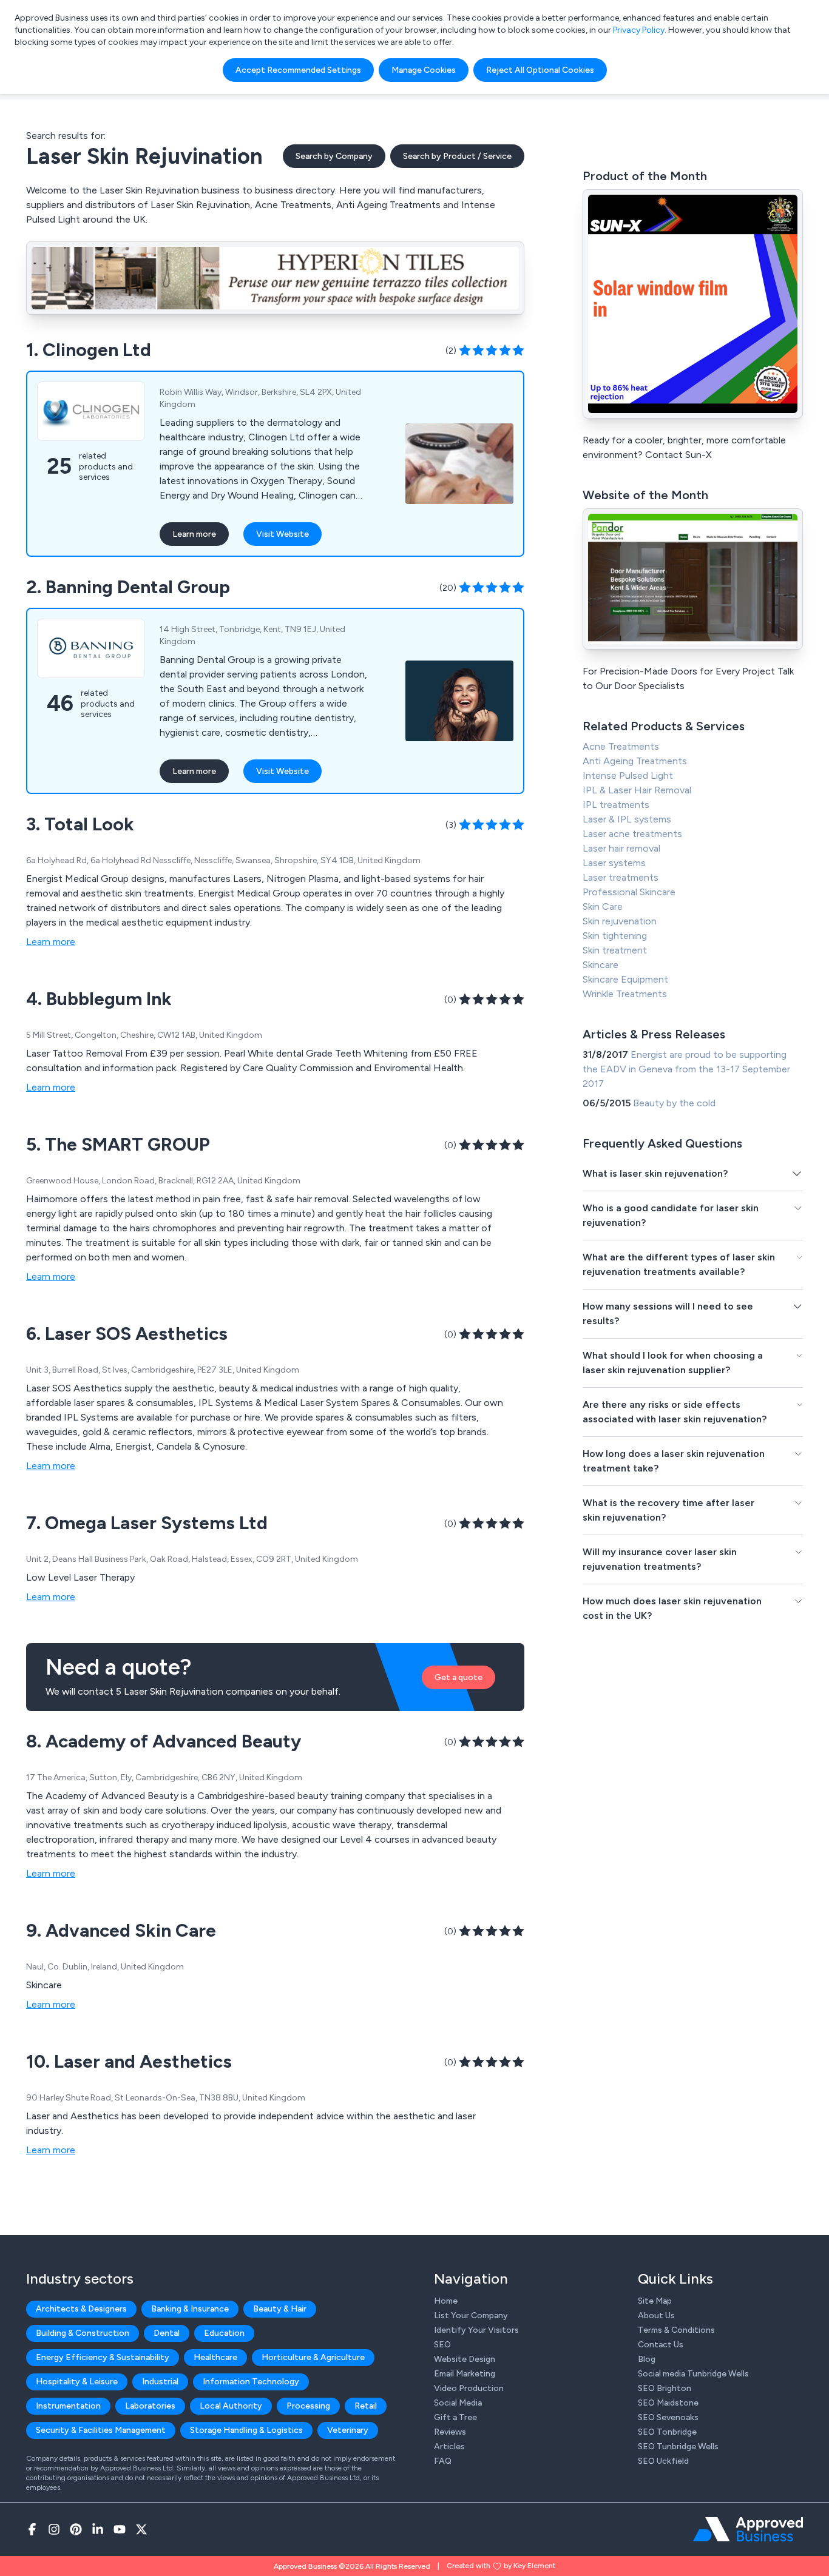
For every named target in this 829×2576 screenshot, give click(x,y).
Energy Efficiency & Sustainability (103, 2357)
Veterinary (348, 2430)
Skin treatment (615, 950)
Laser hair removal (621, 848)
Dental (167, 2333)
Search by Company (334, 156)
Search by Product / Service (457, 156)
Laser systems (614, 863)
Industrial (160, 2382)
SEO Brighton (665, 2388)
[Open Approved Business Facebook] (32, 2529)
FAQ (443, 2461)
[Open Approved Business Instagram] (54, 2529)
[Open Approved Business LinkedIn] (98, 2529)
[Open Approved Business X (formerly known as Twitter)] (141, 2529)
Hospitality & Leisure (77, 2382)
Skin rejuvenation (620, 921)
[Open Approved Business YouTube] (120, 2529)
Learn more (194, 534)
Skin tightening (615, 936)
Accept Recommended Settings (298, 70)
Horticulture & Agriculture (313, 2357)
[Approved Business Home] (748, 2529)
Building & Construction (83, 2333)
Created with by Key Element (501, 2566)
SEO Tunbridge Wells (678, 2447)
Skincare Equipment (625, 979)
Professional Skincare (629, 892)
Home (446, 2301)
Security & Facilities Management (101, 2430)
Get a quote (458, 1677)
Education (224, 2333)
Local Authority (231, 2406)
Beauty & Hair (280, 2309)
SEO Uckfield (663, 2461)
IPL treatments (616, 805)
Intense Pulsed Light (628, 775)
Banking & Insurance (190, 2309)
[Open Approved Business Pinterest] (76, 2529)
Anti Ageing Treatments (635, 761)
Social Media (458, 2403)
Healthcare (215, 2357)
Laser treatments (621, 877)
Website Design (465, 2359)
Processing (308, 2406)
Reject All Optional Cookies (540, 70)
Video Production (469, 2388)
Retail (366, 2406)
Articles (449, 2447)
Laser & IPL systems (627, 819)
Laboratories (150, 2406)
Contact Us (661, 2345)
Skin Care (603, 906)
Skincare (601, 965)
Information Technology (251, 2382)
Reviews (450, 2432)
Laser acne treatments (632, 834)
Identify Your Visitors (476, 2330)
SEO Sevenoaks (668, 2417)
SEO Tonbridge (667, 2432)
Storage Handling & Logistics (246, 2430)
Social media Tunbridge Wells (693, 2374)
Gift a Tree (455, 2417)
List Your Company (471, 2315)
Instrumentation (68, 2406)
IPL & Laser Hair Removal (637, 790)
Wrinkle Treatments (625, 994)
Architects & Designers (81, 2309)
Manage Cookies (424, 70)
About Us (656, 2315)
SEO (442, 2345)
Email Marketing (465, 2374)
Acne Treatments (621, 746)
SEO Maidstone (668, 2403)
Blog (647, 2359)
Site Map (655, 2301)
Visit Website (283, 534)
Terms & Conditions (676, 2330)
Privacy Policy (639, 30)
